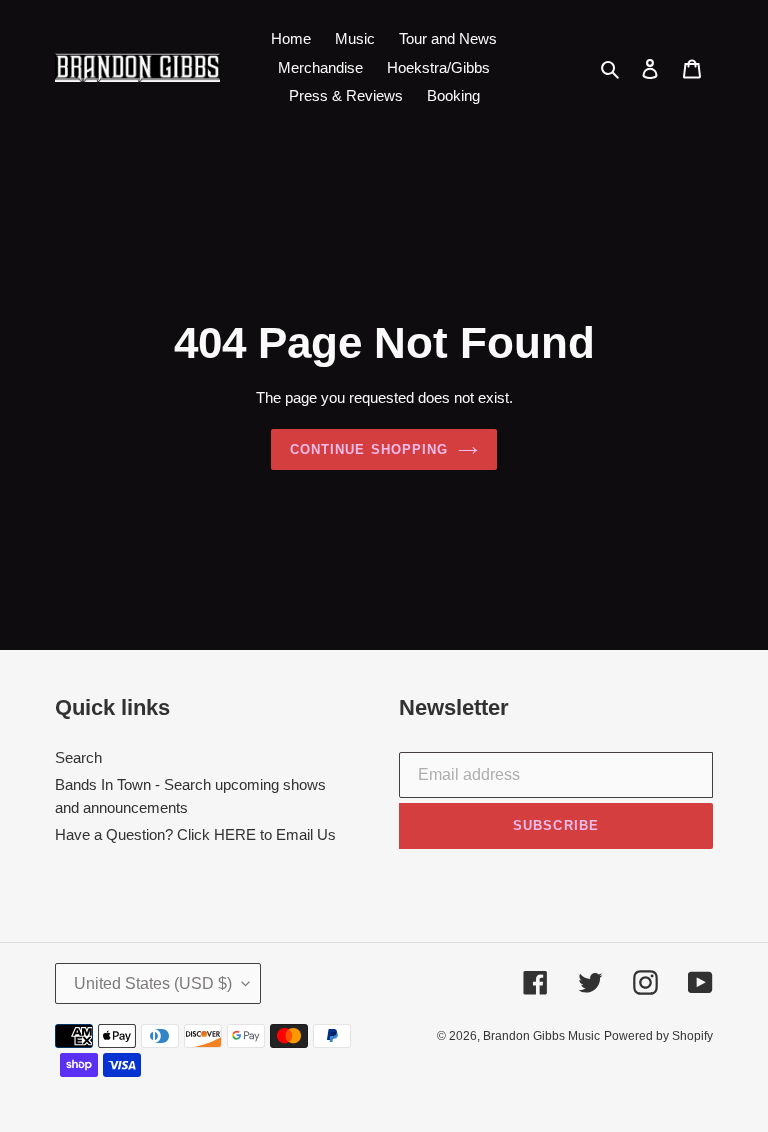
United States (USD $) (153, 983)
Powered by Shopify (658, 1036)
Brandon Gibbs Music (541, 1036)
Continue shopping (369, 449)
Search (78, 757)
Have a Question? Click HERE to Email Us (195, 834)
